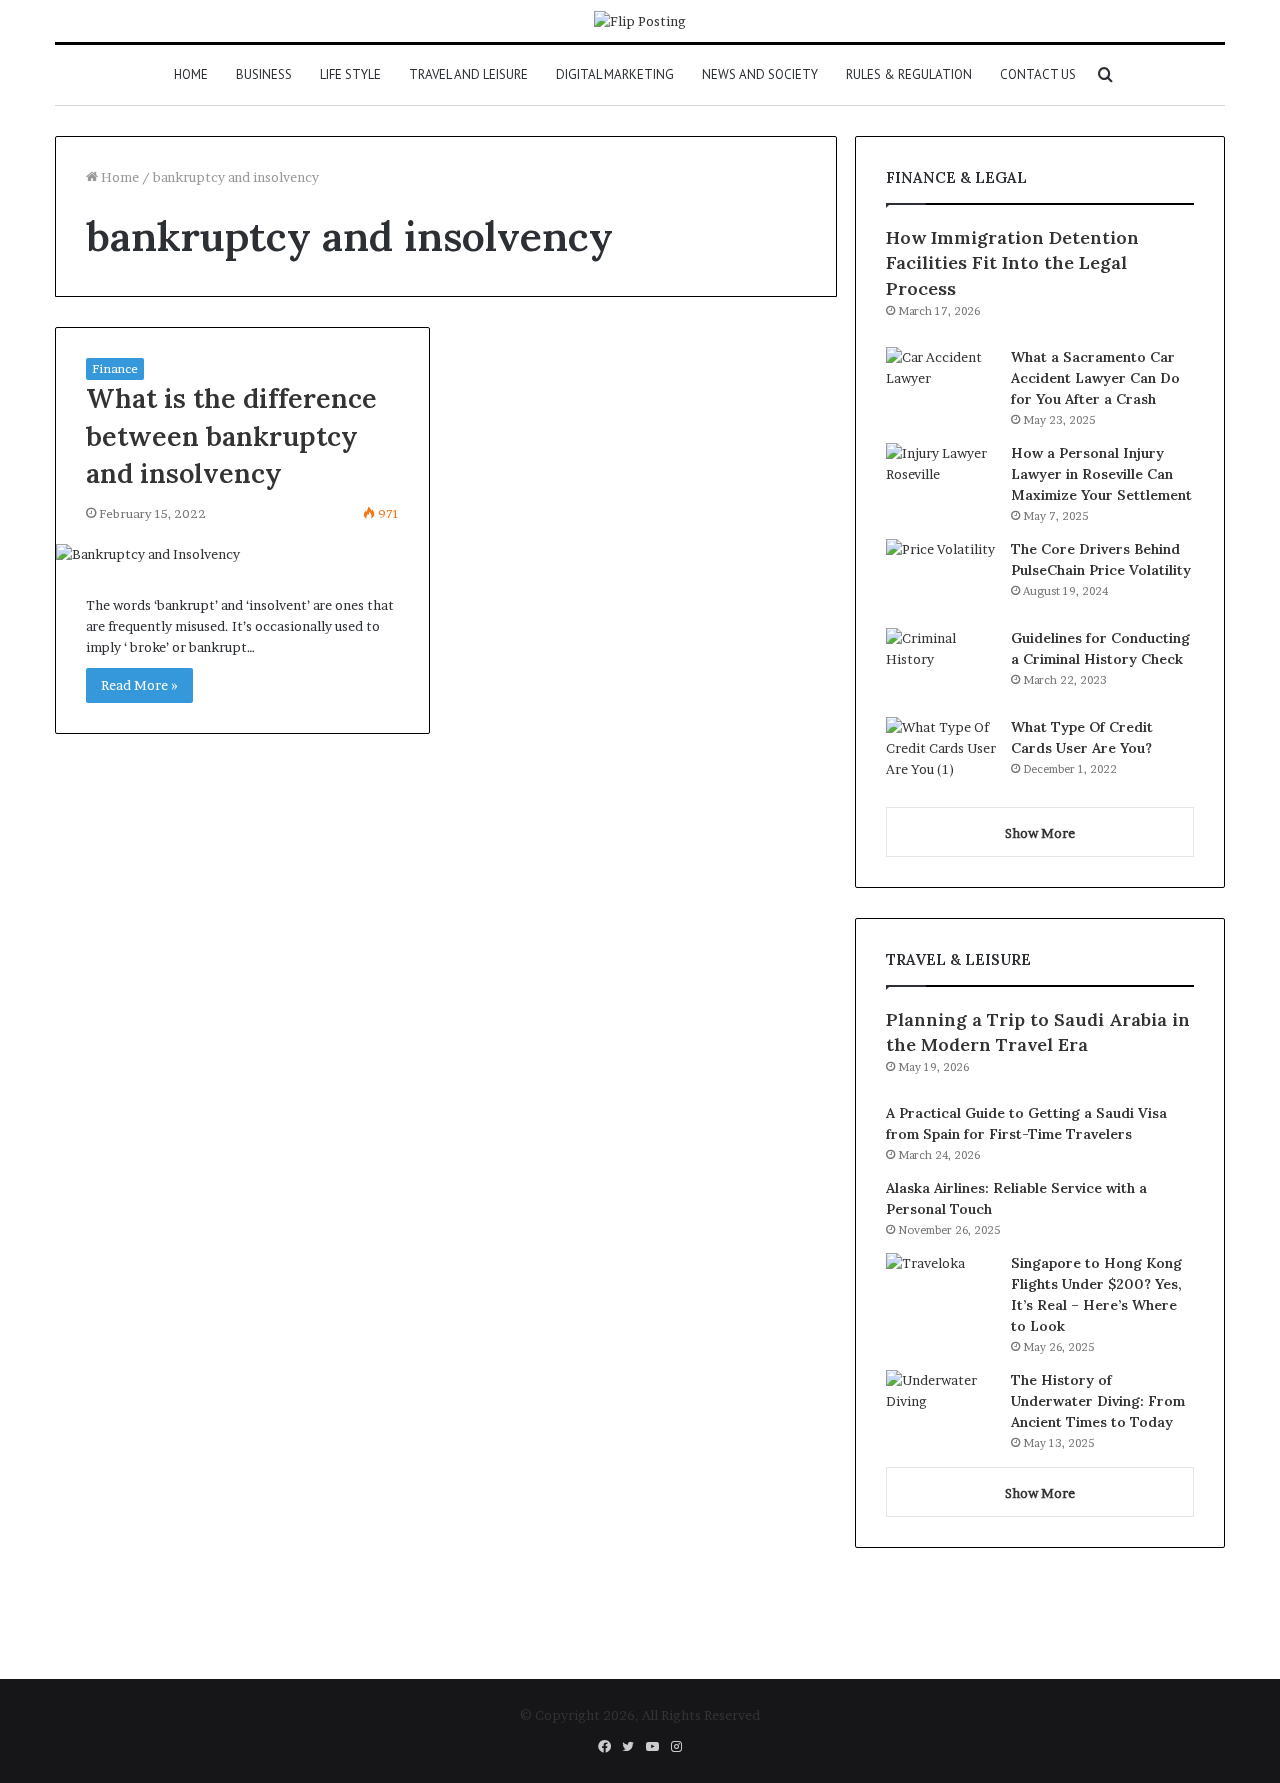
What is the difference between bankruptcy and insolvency (231, 436)
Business (264, 74)
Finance (115, 368)
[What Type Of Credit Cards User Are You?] (941, 754)
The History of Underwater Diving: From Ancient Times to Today (1098, 1401)
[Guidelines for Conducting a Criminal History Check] (941, 665)
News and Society (760, 74)
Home (191, 74)
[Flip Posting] (640, 21)
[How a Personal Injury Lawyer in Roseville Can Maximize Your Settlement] (941, 480)
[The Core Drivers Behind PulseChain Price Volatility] (941, 576)
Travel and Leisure (468, 74)
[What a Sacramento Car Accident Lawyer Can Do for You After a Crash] (941, 384)
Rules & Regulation (909, 74)
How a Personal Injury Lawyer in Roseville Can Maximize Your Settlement (1101, 474)
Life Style (350, 74)
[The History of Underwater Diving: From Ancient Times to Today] (941, 1407)
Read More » (139, 685)
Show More (1040, 833)
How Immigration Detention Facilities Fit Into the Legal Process (1012, 262)
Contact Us (1038, 74)
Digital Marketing (615, 74)
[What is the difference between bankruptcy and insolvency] (242, 554)
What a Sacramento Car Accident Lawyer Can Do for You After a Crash (1095, 378)
